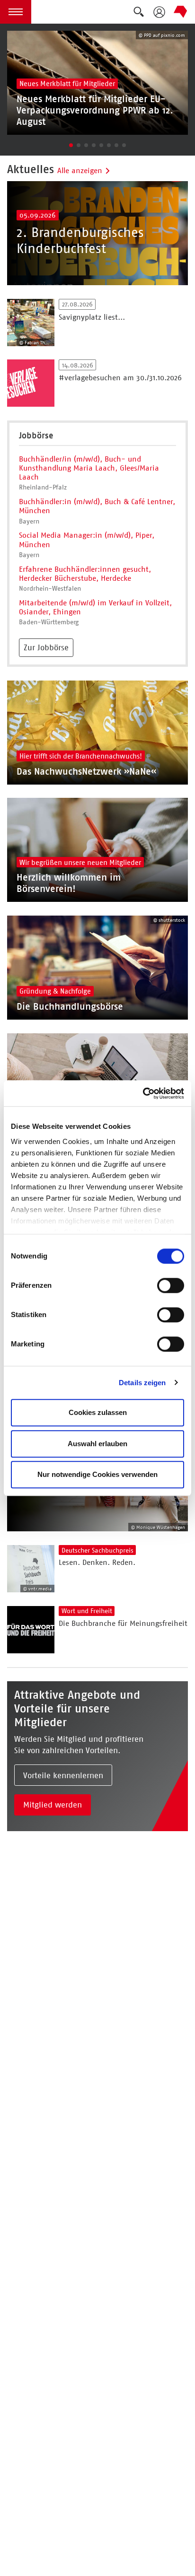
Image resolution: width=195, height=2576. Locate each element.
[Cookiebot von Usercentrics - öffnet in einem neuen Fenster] (143, 1093)
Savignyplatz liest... (92, 317)
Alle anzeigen (80, 170)
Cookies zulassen (98, 1412)
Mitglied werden (53, 1805)
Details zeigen (142, 1383)
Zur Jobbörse (46, 647)
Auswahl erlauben (97, 1444)
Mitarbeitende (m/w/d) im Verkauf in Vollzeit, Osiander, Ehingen (95, 607)
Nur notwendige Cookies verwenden (97, 1474)
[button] (16, 12)
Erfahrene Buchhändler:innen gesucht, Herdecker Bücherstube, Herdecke (85, 574)
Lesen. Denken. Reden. (97, 1562)
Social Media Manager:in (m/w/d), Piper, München (87, 540)
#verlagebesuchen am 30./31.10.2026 (120, 378)
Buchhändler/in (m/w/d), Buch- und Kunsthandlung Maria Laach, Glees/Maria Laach (89, 468)
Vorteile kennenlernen (63, 1775)
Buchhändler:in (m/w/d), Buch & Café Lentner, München (97, 506)
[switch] (171, 1285)
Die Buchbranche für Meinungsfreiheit (123, 1623)
